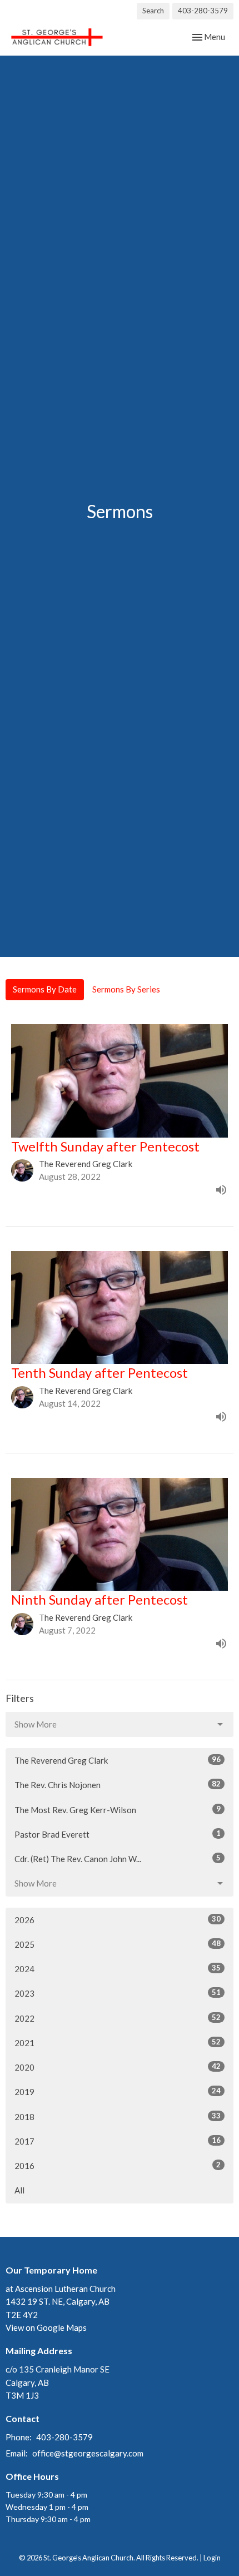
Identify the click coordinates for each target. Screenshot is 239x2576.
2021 (118, 2043)
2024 (118, 1969)
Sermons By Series (126, 989)
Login (212, 2558)
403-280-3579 (203, 11)
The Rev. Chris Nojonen (118, 1785)
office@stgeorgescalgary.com (88, 2453)
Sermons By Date (45, 989)
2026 (118, 1920)
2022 (118, 2018)
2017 (118, 2141)
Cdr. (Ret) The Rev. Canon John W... (118, 1858)
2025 (118, 1944)
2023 (118, 1993)
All (19, 2190)
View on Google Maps (46, 2327)
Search (153, 11)
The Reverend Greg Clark (118, 1760)
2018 (118, 2116)
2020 (118, 2067)
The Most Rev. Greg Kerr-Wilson (118, 1810)
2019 (118, 2091)
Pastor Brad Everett (118, 1834)
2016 (118, 2165)
